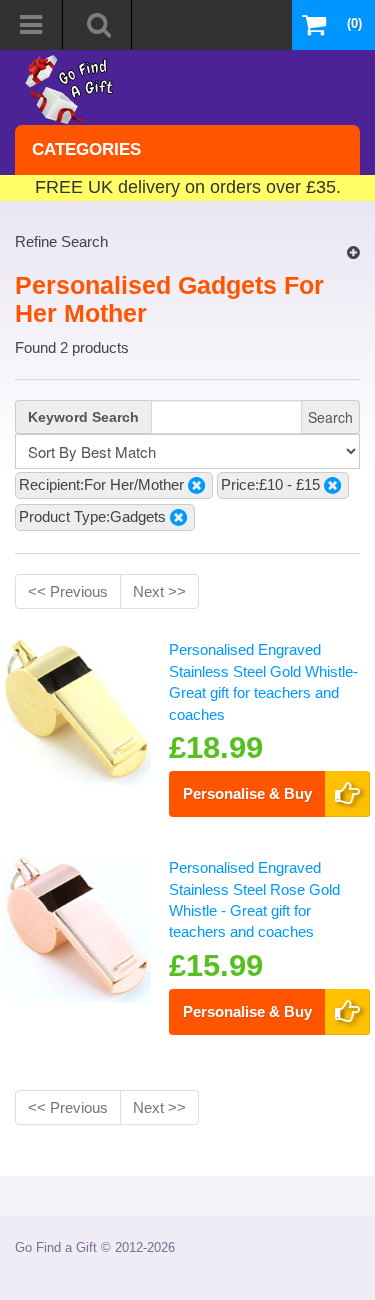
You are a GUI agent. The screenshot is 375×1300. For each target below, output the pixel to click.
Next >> (159, 591)
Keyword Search (83, 417)
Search (330, 417)
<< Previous (68, 591)
